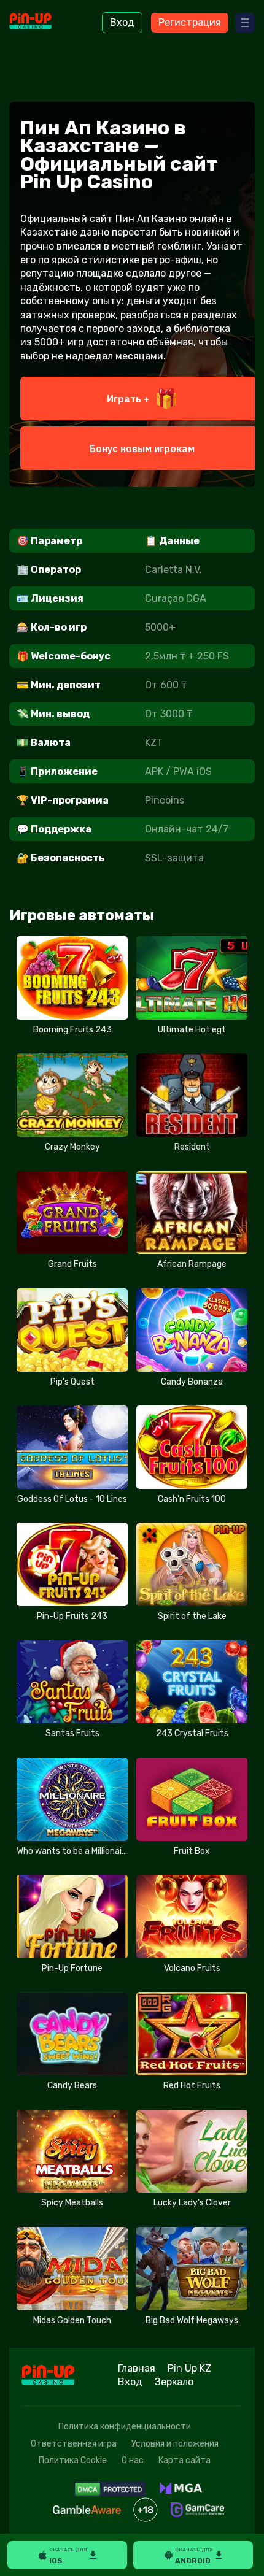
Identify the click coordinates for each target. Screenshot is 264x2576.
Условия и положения (175, 2444)
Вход (122, 22)
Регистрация (190, 22)
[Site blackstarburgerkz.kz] (43, 23)
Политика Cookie (73, 2460)
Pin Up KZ (189, 2368)
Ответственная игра (74, 2444)
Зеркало (174, 2382)
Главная (137, 2368)
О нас (133, 2460)
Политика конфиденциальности (125, 2427)
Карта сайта (184, 2460)
